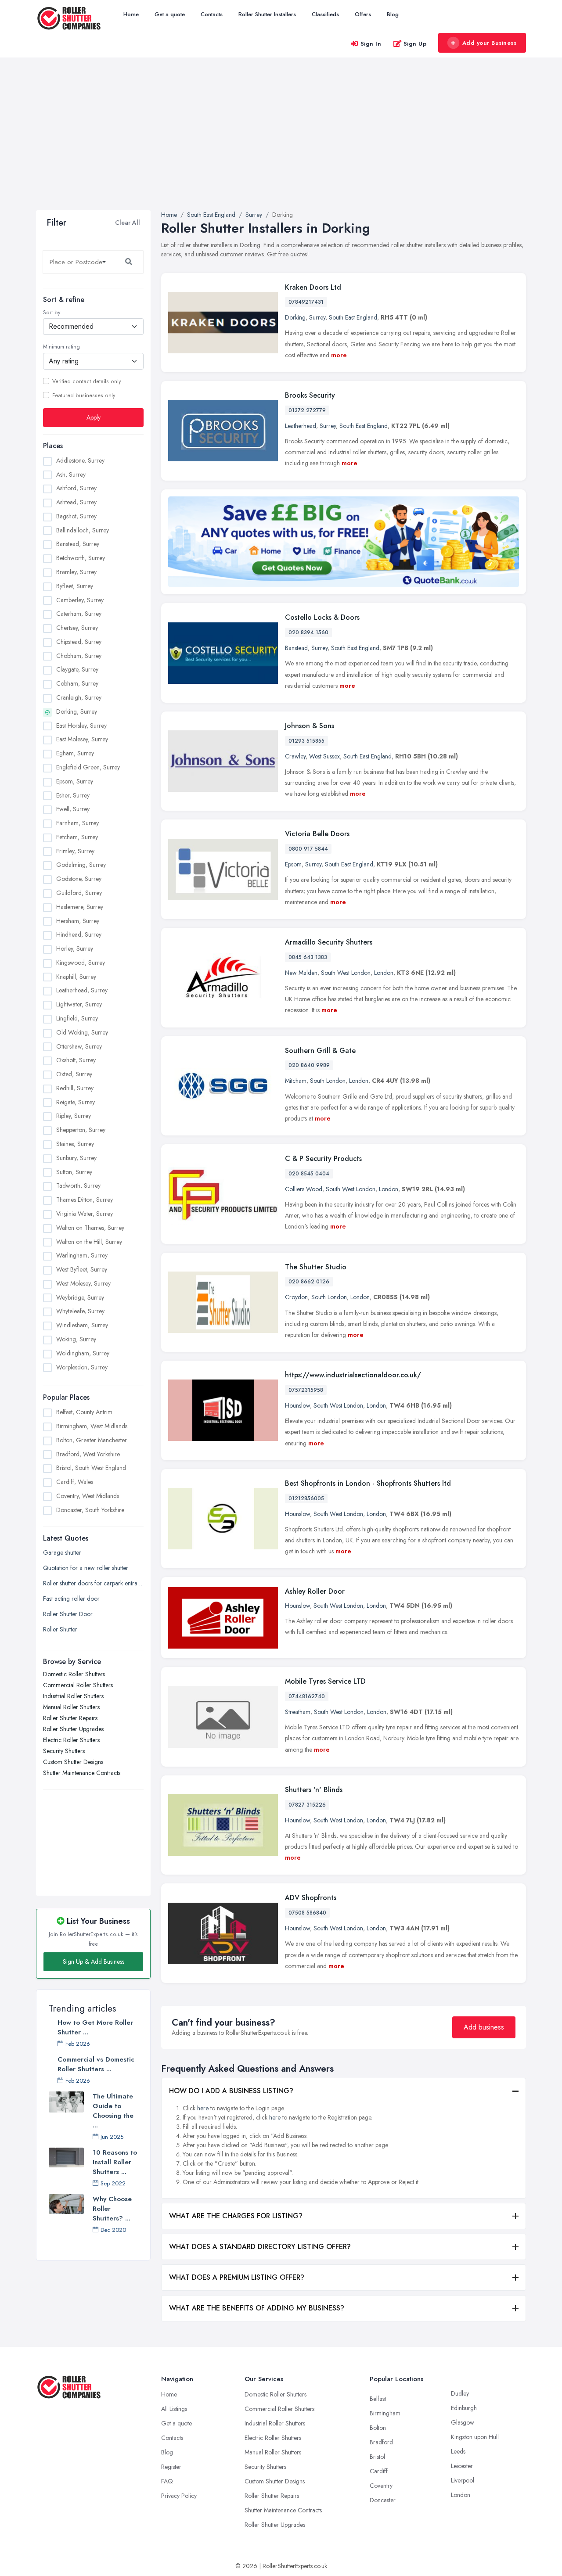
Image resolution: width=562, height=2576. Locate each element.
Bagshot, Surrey (76, 516)
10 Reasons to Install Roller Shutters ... (115, 2162)
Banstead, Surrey (78, 544)
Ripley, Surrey (74, 1116)
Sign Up (415, 44)
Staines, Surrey (75, 1144)
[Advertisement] (281, 144)
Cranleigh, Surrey (79, 697)
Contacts (212, 14)
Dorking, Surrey (77, 711)
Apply (94, 417)
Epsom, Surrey (75, 781)
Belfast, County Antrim (84, 1412)
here (203, 2108)
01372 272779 (307, 410)
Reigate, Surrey (76, 1102)
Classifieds (325, 14)
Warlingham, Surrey (82, 1255)
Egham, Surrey (75, 753)
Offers (363, 14)
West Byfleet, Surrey (82, 1269)
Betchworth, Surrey (81, 558)
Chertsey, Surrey (77, 628)
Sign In (371, 44)
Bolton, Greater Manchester (92, 1440)
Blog (393, 14)
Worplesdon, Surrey (82, 1367)
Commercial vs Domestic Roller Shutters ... (96, 2064)
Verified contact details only (86, 381)
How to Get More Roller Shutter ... (95, 2027)
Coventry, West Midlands (88, 1496)
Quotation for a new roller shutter (86, 1568)
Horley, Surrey (75, 948)
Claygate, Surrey (77, 669)
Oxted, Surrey (74, 1074)
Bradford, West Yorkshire (88, 1454)
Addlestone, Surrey (80, 460)
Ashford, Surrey (76, 488)
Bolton (378, 2428)
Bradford (381, 2442)
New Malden (301, 973)
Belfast (378, 2399)
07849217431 (306, 302)
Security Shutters (64, 1751)
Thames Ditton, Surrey (85, 1200)
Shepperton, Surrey (81, 1130)
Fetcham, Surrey (77, 837)
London (384, 973)
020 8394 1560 (308, 632)
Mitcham (296, 1081)
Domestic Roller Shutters (74, 1674)
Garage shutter (62, 1552)
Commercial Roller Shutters (78, 1685)
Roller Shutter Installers (267, 14)
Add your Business (490, 43)
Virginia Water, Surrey (85, 1213)
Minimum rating (61, 347)
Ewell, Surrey (73, 809)
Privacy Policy (179, 2496)
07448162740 (307, 1696)
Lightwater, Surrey (79, 1004)
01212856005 (306, 1498)
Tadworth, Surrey (78, 1186)
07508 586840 (307, 1913)
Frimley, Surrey (75, 851)
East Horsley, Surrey (81, 725)
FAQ (167, 2481)
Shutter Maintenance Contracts (82, 1773)
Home (131, 14)
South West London (346, 973)
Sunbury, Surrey (76, 1157)
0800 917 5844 (308, 849)
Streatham (298, 1712)
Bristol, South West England (91, 1468)
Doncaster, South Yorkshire (90, 1509)
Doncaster (383, 2500)
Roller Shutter (60, 1629)
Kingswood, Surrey (81, 962)
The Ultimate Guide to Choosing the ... (113, 2111)
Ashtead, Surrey (76, 502)
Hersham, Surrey (78, 920)
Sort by (52, 313)
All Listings (174, 2409)
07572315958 (306, 1390)
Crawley (295, 756)
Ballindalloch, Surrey (83, 530)
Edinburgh (464, 2408)
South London (328, 1081)
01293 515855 (306, 741)
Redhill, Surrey (75, 1088)
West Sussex (324, 756)
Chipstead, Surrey (79, 641)
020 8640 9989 (309, 1065)
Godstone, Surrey (79, 879)
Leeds (458, 2451)
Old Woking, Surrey (82, 1032)
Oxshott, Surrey (76, 1060)
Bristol (377, 2457)
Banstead (296, 648)
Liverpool (463, 2480)
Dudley (460, 2393)
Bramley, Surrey (76, 572)
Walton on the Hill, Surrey (89, 1241)
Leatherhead (301, 426)
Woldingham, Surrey (83, 1353)
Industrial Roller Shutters (73, 1696)
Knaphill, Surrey (76, 976)
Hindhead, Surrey (79, 934)
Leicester (462, 2466)
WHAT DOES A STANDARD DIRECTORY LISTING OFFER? (260, 2247)
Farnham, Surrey (77, 823)
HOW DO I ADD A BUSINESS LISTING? (231, 2091)
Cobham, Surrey (77, 683)
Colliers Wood (304, 1189)
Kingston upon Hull (475, 2437)
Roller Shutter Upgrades (73, 1729)
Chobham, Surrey (79, 655)
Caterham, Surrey (79, 614)
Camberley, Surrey (80, 600)
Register (171, 2467)
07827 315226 (307, 1805)
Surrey (317, 317)
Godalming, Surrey (81, 865)
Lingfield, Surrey (77, 1018)
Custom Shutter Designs (73, 1762)
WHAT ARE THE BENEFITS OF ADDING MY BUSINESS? (257, 2308)
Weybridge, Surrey (80, 1297)
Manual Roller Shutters (71, 1707)
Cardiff (379, 2471)
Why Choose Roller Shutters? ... (112, 2209)
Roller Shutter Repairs (70, 1718)
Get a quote (170, 14)
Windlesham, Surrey (82, 1325)
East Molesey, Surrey (82, 739)
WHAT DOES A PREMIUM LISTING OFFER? (237, 2277)
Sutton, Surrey (74, 1171)
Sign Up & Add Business (94, 1962)
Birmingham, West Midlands (92, 1426)
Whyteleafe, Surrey (80, 1311)
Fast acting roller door (71, 1599)
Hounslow (297, 1405)
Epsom (293, 864)
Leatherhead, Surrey (82, 990)
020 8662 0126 (309, 1282)
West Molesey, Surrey (83, 1283)
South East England (353, 317)
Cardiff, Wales (75, 1482)
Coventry (381, 2486)
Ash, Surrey (71, 474)
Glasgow (463, 2422)
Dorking (295, 317)
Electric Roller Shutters (71, 1740)
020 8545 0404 (309, 1174)
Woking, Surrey (76, 1339)
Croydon (296, 1297)
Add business (484, 2027)
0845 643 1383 (308, 957)
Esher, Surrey (73, 795)
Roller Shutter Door (68, 1614)
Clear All (128, 223)
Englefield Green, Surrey (88, 767)
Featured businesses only (84, 395)
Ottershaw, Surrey (79, 1046)
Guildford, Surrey (79, 892)
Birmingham (385, 2413)
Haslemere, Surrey (80, 906)
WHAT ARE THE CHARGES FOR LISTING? (236, 2216)
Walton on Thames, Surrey (90, 1227)
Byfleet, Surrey (75, 586)
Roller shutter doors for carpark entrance (93, 1583)
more (339, 355)
